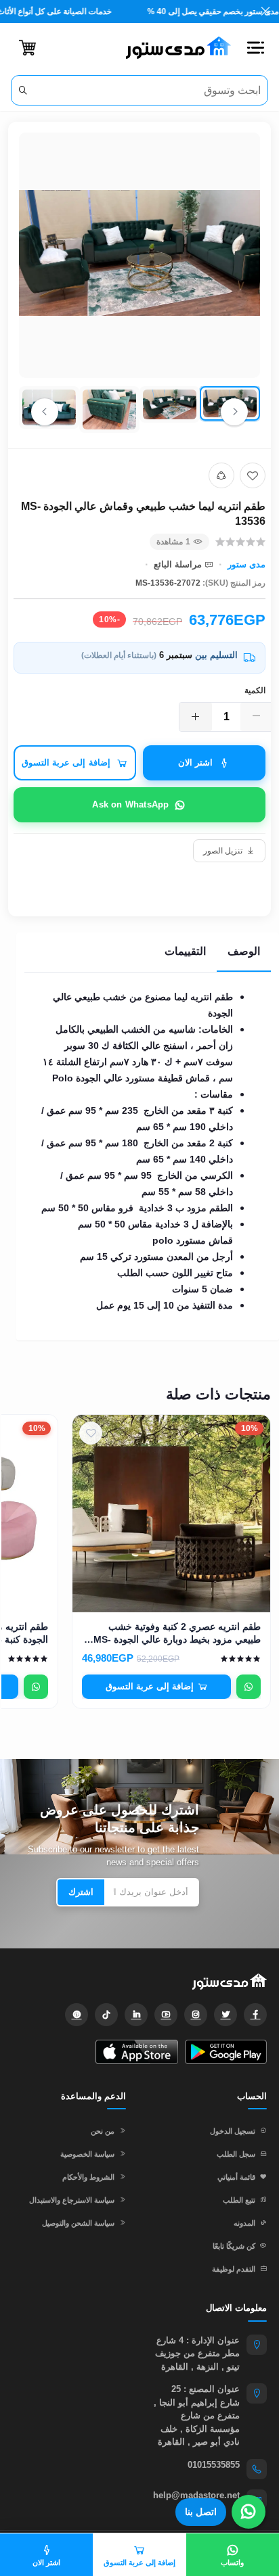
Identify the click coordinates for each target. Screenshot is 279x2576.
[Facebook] (255, 2015)
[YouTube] (166, 2015)
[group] (139, 285)
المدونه (244, 2223)
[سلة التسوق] (27, 48)
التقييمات (185, 951)
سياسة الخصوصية (87, 2154)
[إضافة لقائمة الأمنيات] (253, 475)
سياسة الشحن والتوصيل (78, 2223)
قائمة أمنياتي (236, 2177)
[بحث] (23, 90)
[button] (255, 48)
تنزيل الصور (223, 851)
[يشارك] (221, 475)
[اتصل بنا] (249, 2512)
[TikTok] (106, 2015)
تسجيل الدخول (233, 2131)
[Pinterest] (77, 2015)
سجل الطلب (236, 2154)
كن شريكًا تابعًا (234, 2246)
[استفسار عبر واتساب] (249, 1687)
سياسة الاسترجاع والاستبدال (72, 2200)
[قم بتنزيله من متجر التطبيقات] (136, 2052)
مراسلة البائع (178, 564)
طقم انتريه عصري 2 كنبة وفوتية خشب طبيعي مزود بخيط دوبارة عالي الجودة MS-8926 (177, 1634)
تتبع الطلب (239, 2200)
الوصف (244, 951)
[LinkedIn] (136, 2015)
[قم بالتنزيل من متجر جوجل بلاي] (226, 2052)
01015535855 (214, 2465)
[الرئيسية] (173, 48)
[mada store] (139, 1981)
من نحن (103, 2131)
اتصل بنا (201, 2512)
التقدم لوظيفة (234, 2269)
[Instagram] (196, 2015)
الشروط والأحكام (88, 2177)
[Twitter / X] (226, 2015)
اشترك (81, 1892)
